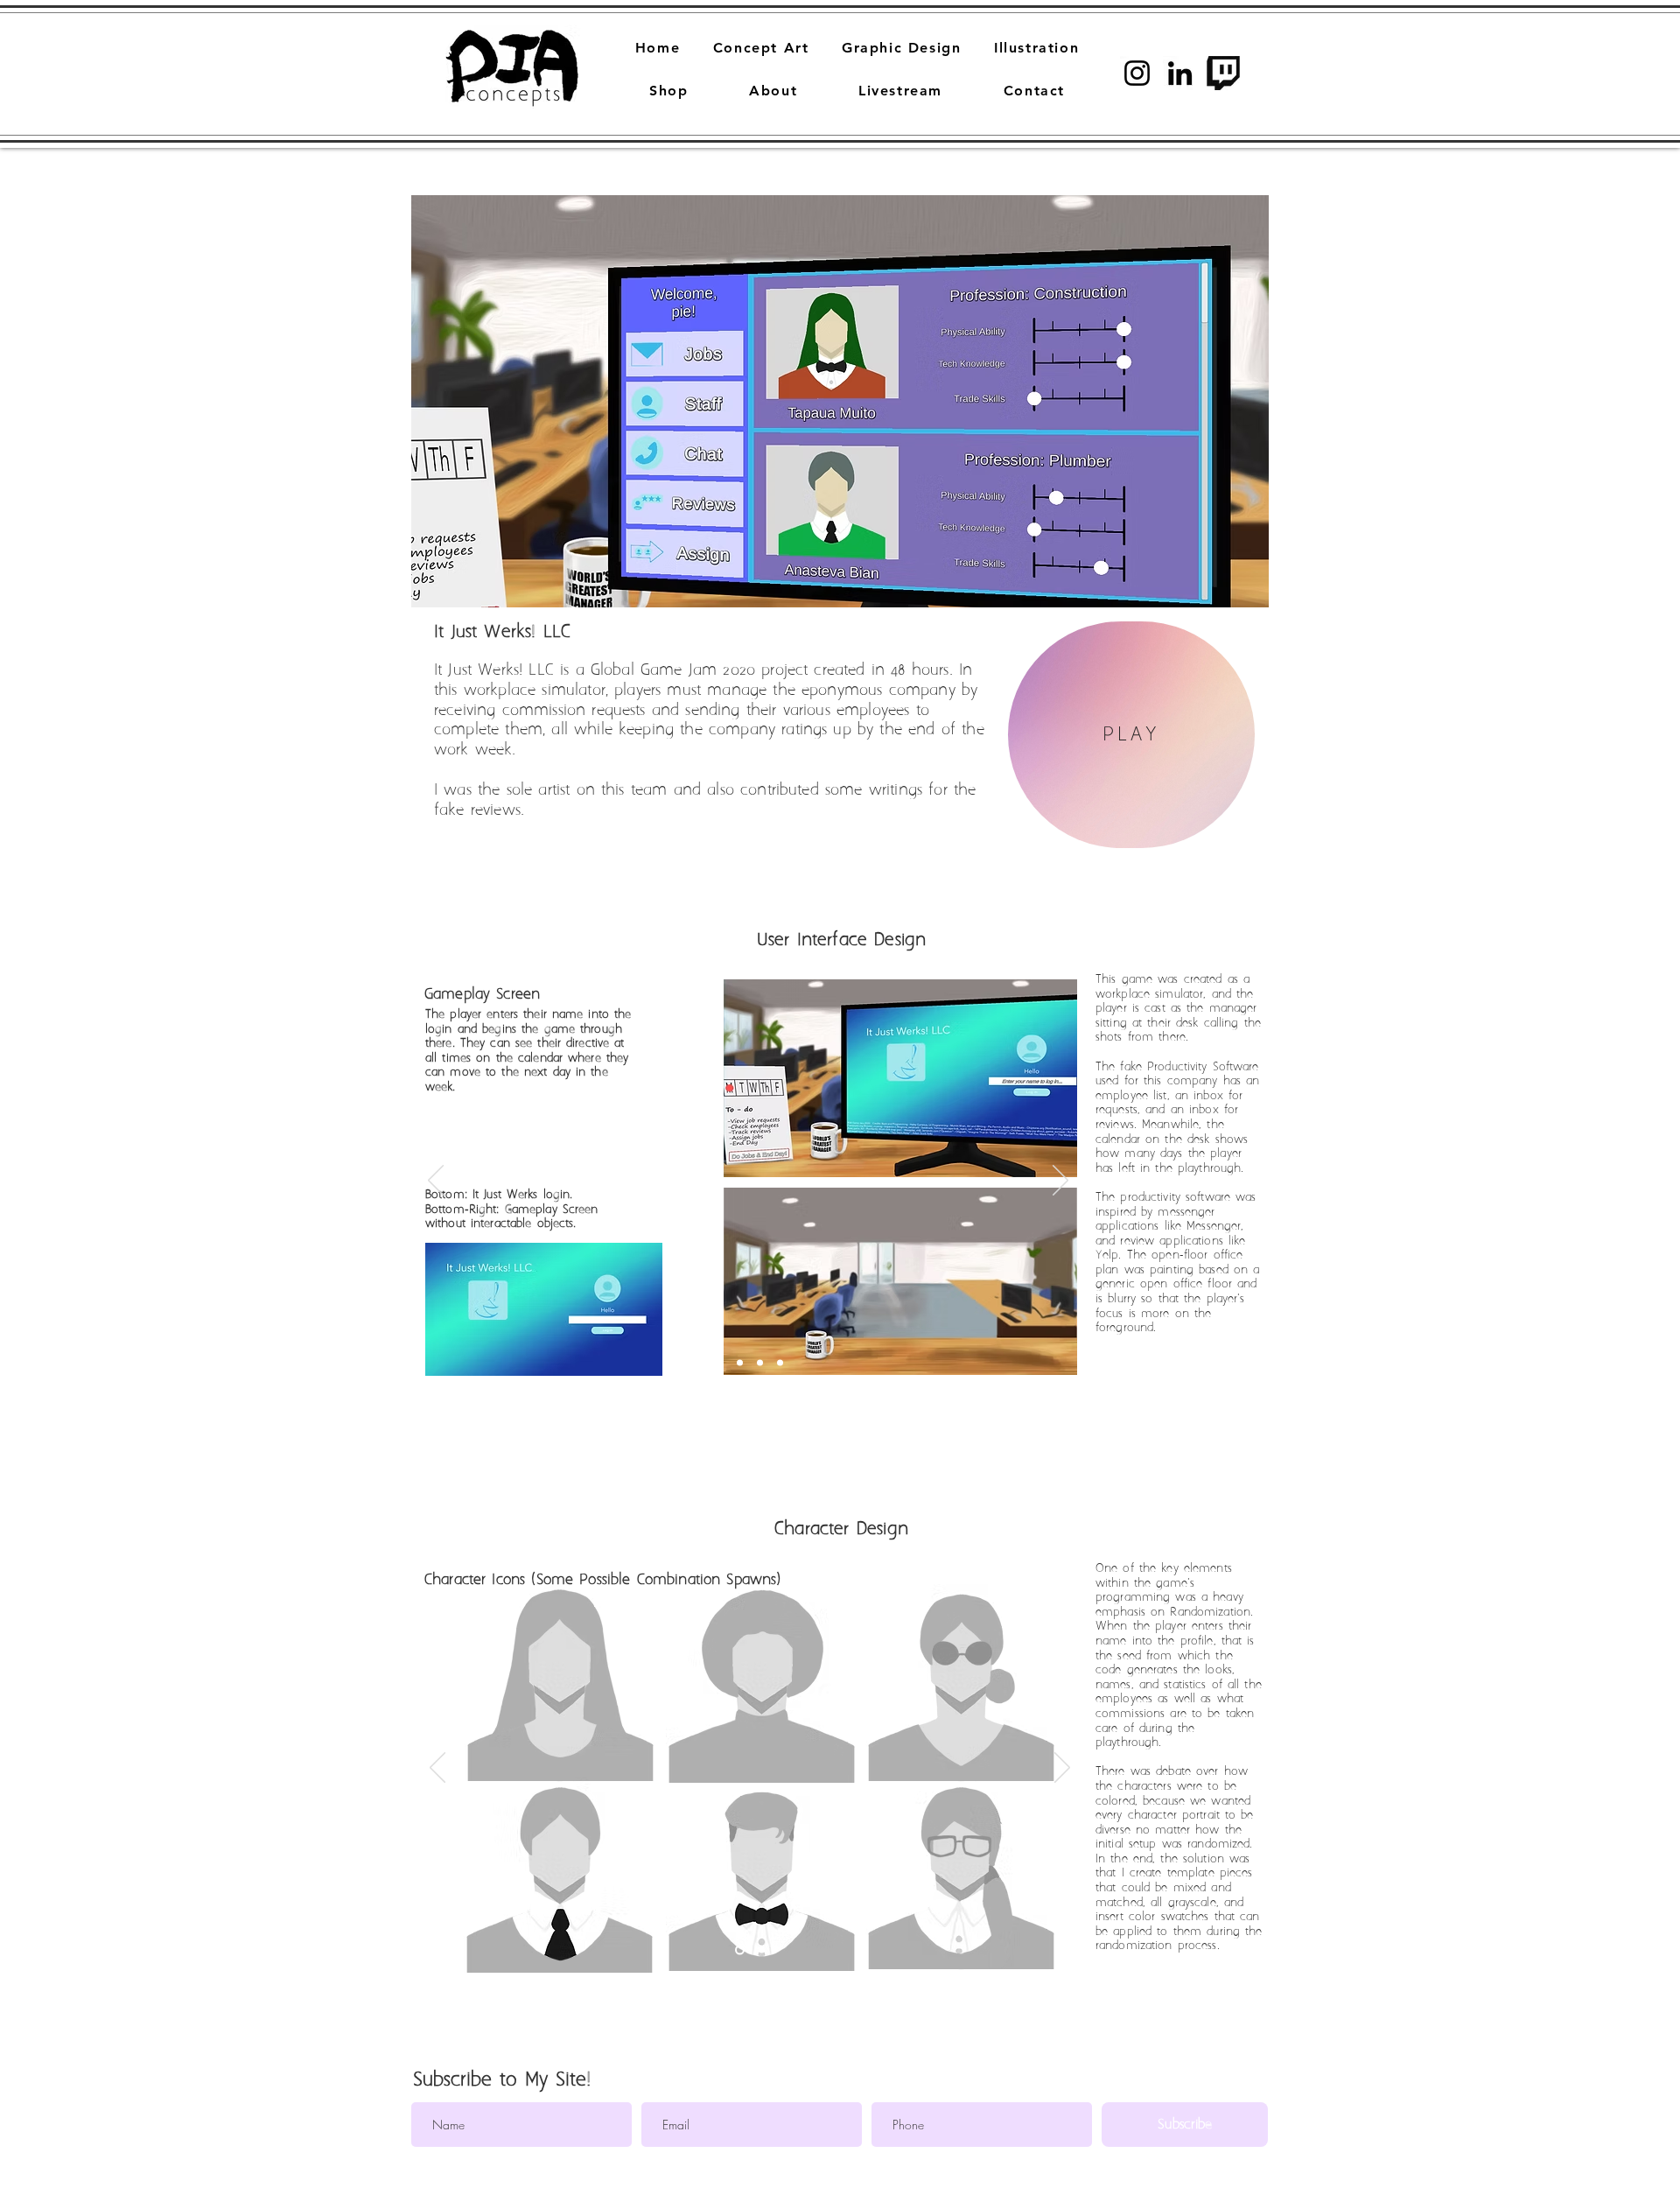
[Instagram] (1137, 73)
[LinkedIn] (1180, 73)
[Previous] (436, 1182)
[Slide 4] (760, 1363)
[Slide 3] (780, 1363)
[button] (840, 401)
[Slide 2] (738, 1363)
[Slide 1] (716, 1363)
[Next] (1060, 1182)
